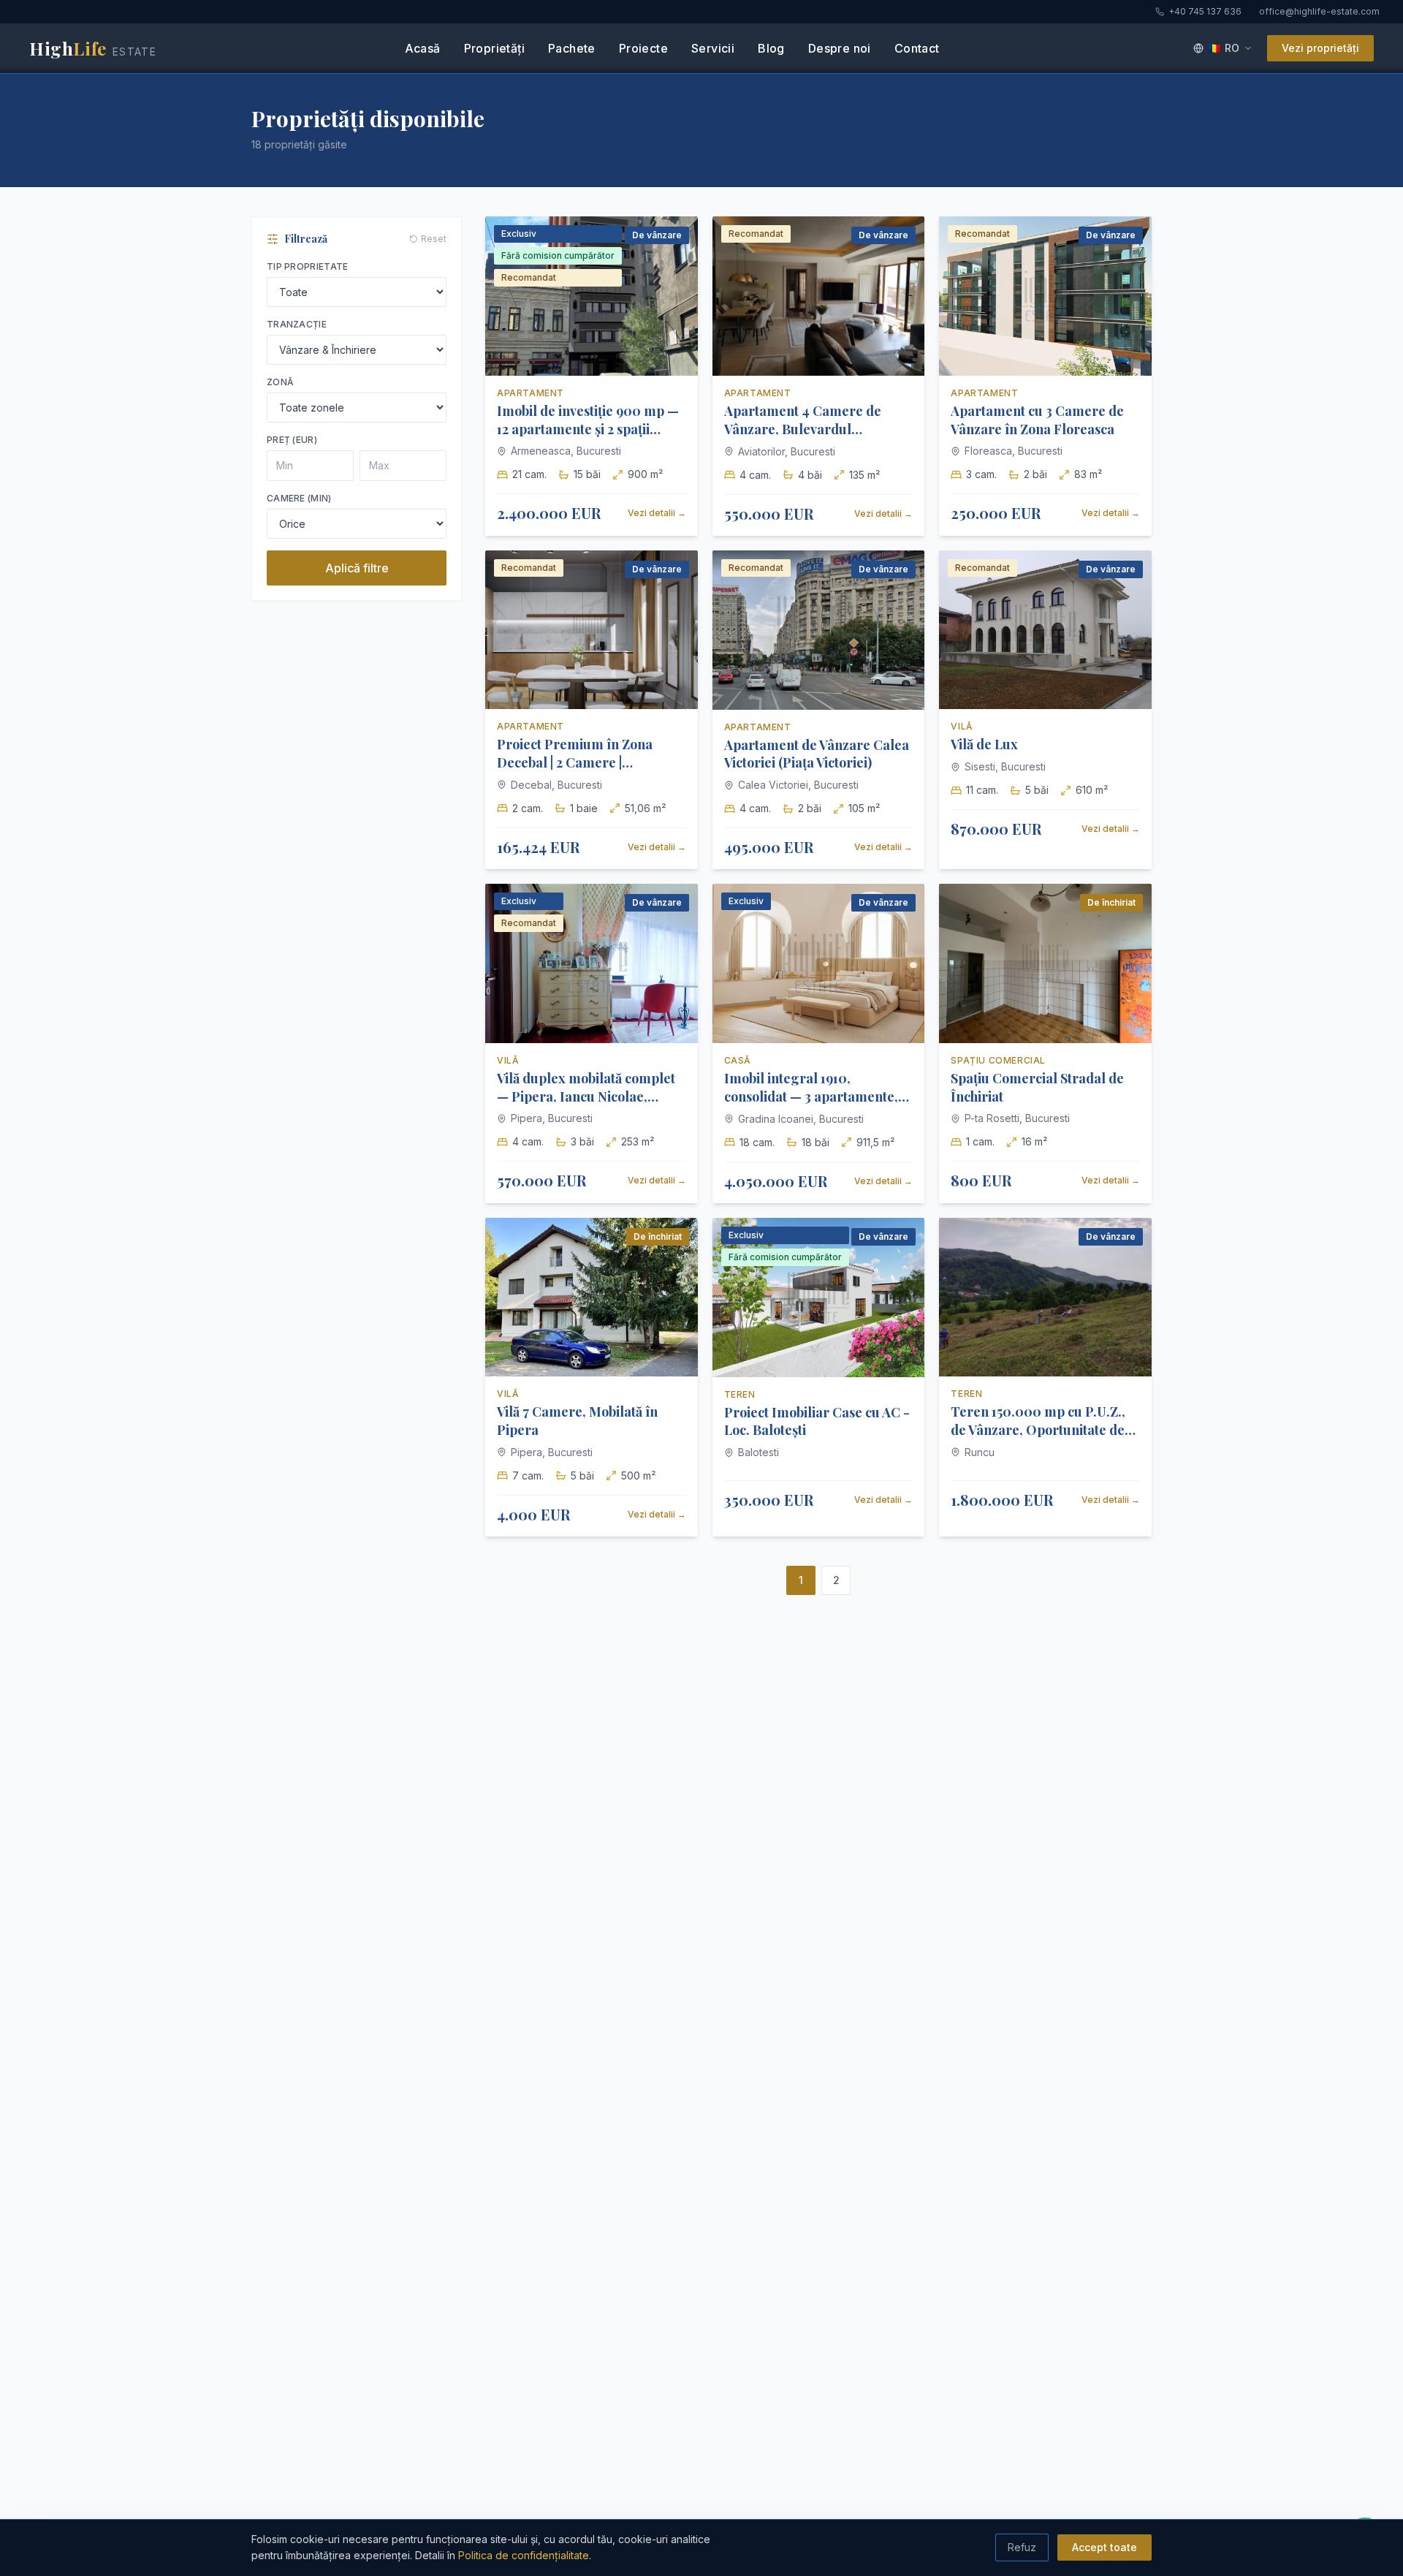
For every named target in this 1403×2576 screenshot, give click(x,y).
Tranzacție (297, 324)
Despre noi (840, 48)
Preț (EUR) (292, 440)
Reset (434, 239)
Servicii (713, 48)
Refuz (1022, 2547)
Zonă (280, 382)
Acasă (423, 48)
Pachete (572, 48)
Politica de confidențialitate (524, 2555)
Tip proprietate (308, 266)
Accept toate (1104, 2547)
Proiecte (643, 48)
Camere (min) (299, 498)
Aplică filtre (357, 568)
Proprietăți (494, 48)
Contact (917, 48)
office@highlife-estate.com (1319, 11)
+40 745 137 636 (1205, 11)
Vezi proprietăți (1320, 48)
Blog (771, 48)
